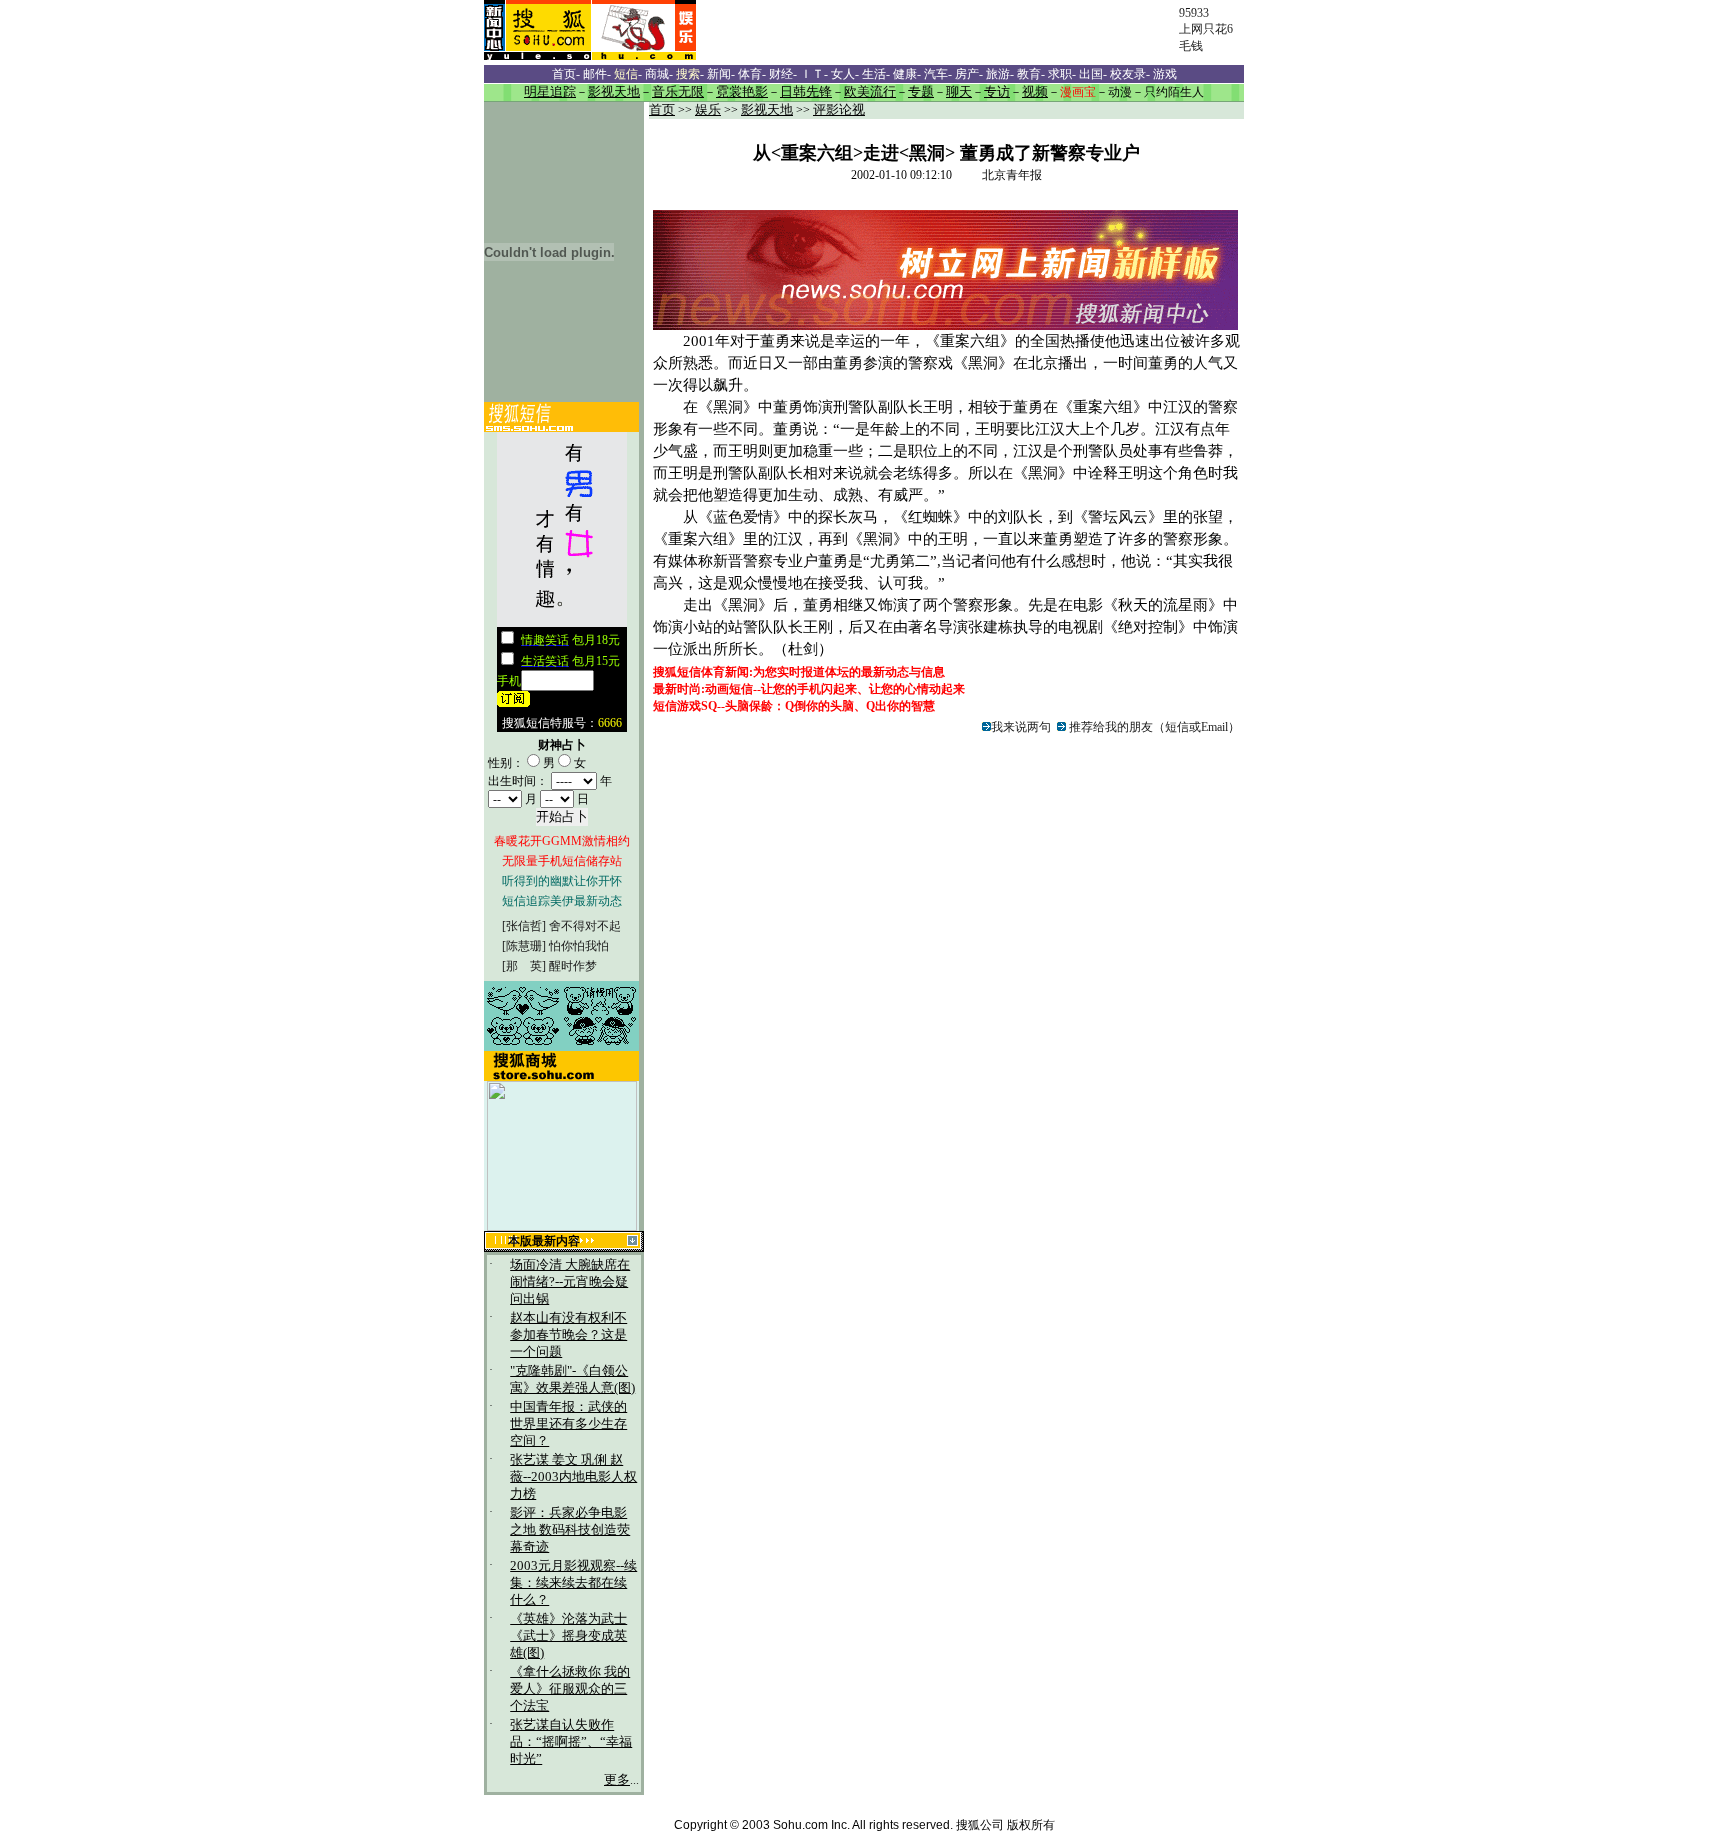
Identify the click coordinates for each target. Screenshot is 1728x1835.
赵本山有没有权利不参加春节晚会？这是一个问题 (568, 1335)
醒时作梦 (573, 966)
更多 (617, 1780)
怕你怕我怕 (579, 946)
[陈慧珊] (524, 946)
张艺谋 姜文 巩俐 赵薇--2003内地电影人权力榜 (573, 1477)
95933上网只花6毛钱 (1206, 29)
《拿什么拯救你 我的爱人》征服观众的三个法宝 (570, 1689)
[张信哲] (524, 926)
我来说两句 (1021, 727)
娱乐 (708, 110)
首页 (662, 110)
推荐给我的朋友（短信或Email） (1153, 727)
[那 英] (524, 966)
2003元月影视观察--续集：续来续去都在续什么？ (573, 1583)
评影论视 (839, 110)
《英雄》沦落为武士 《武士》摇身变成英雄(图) (568, 1636)
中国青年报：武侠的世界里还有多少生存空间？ (568, 1424)
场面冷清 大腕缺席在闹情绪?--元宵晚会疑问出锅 (570, 1282)
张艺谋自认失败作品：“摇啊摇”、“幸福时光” (571, 1742)
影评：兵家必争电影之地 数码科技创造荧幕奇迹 (570, 1530)
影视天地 (767, 110)
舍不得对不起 (585, 926)
